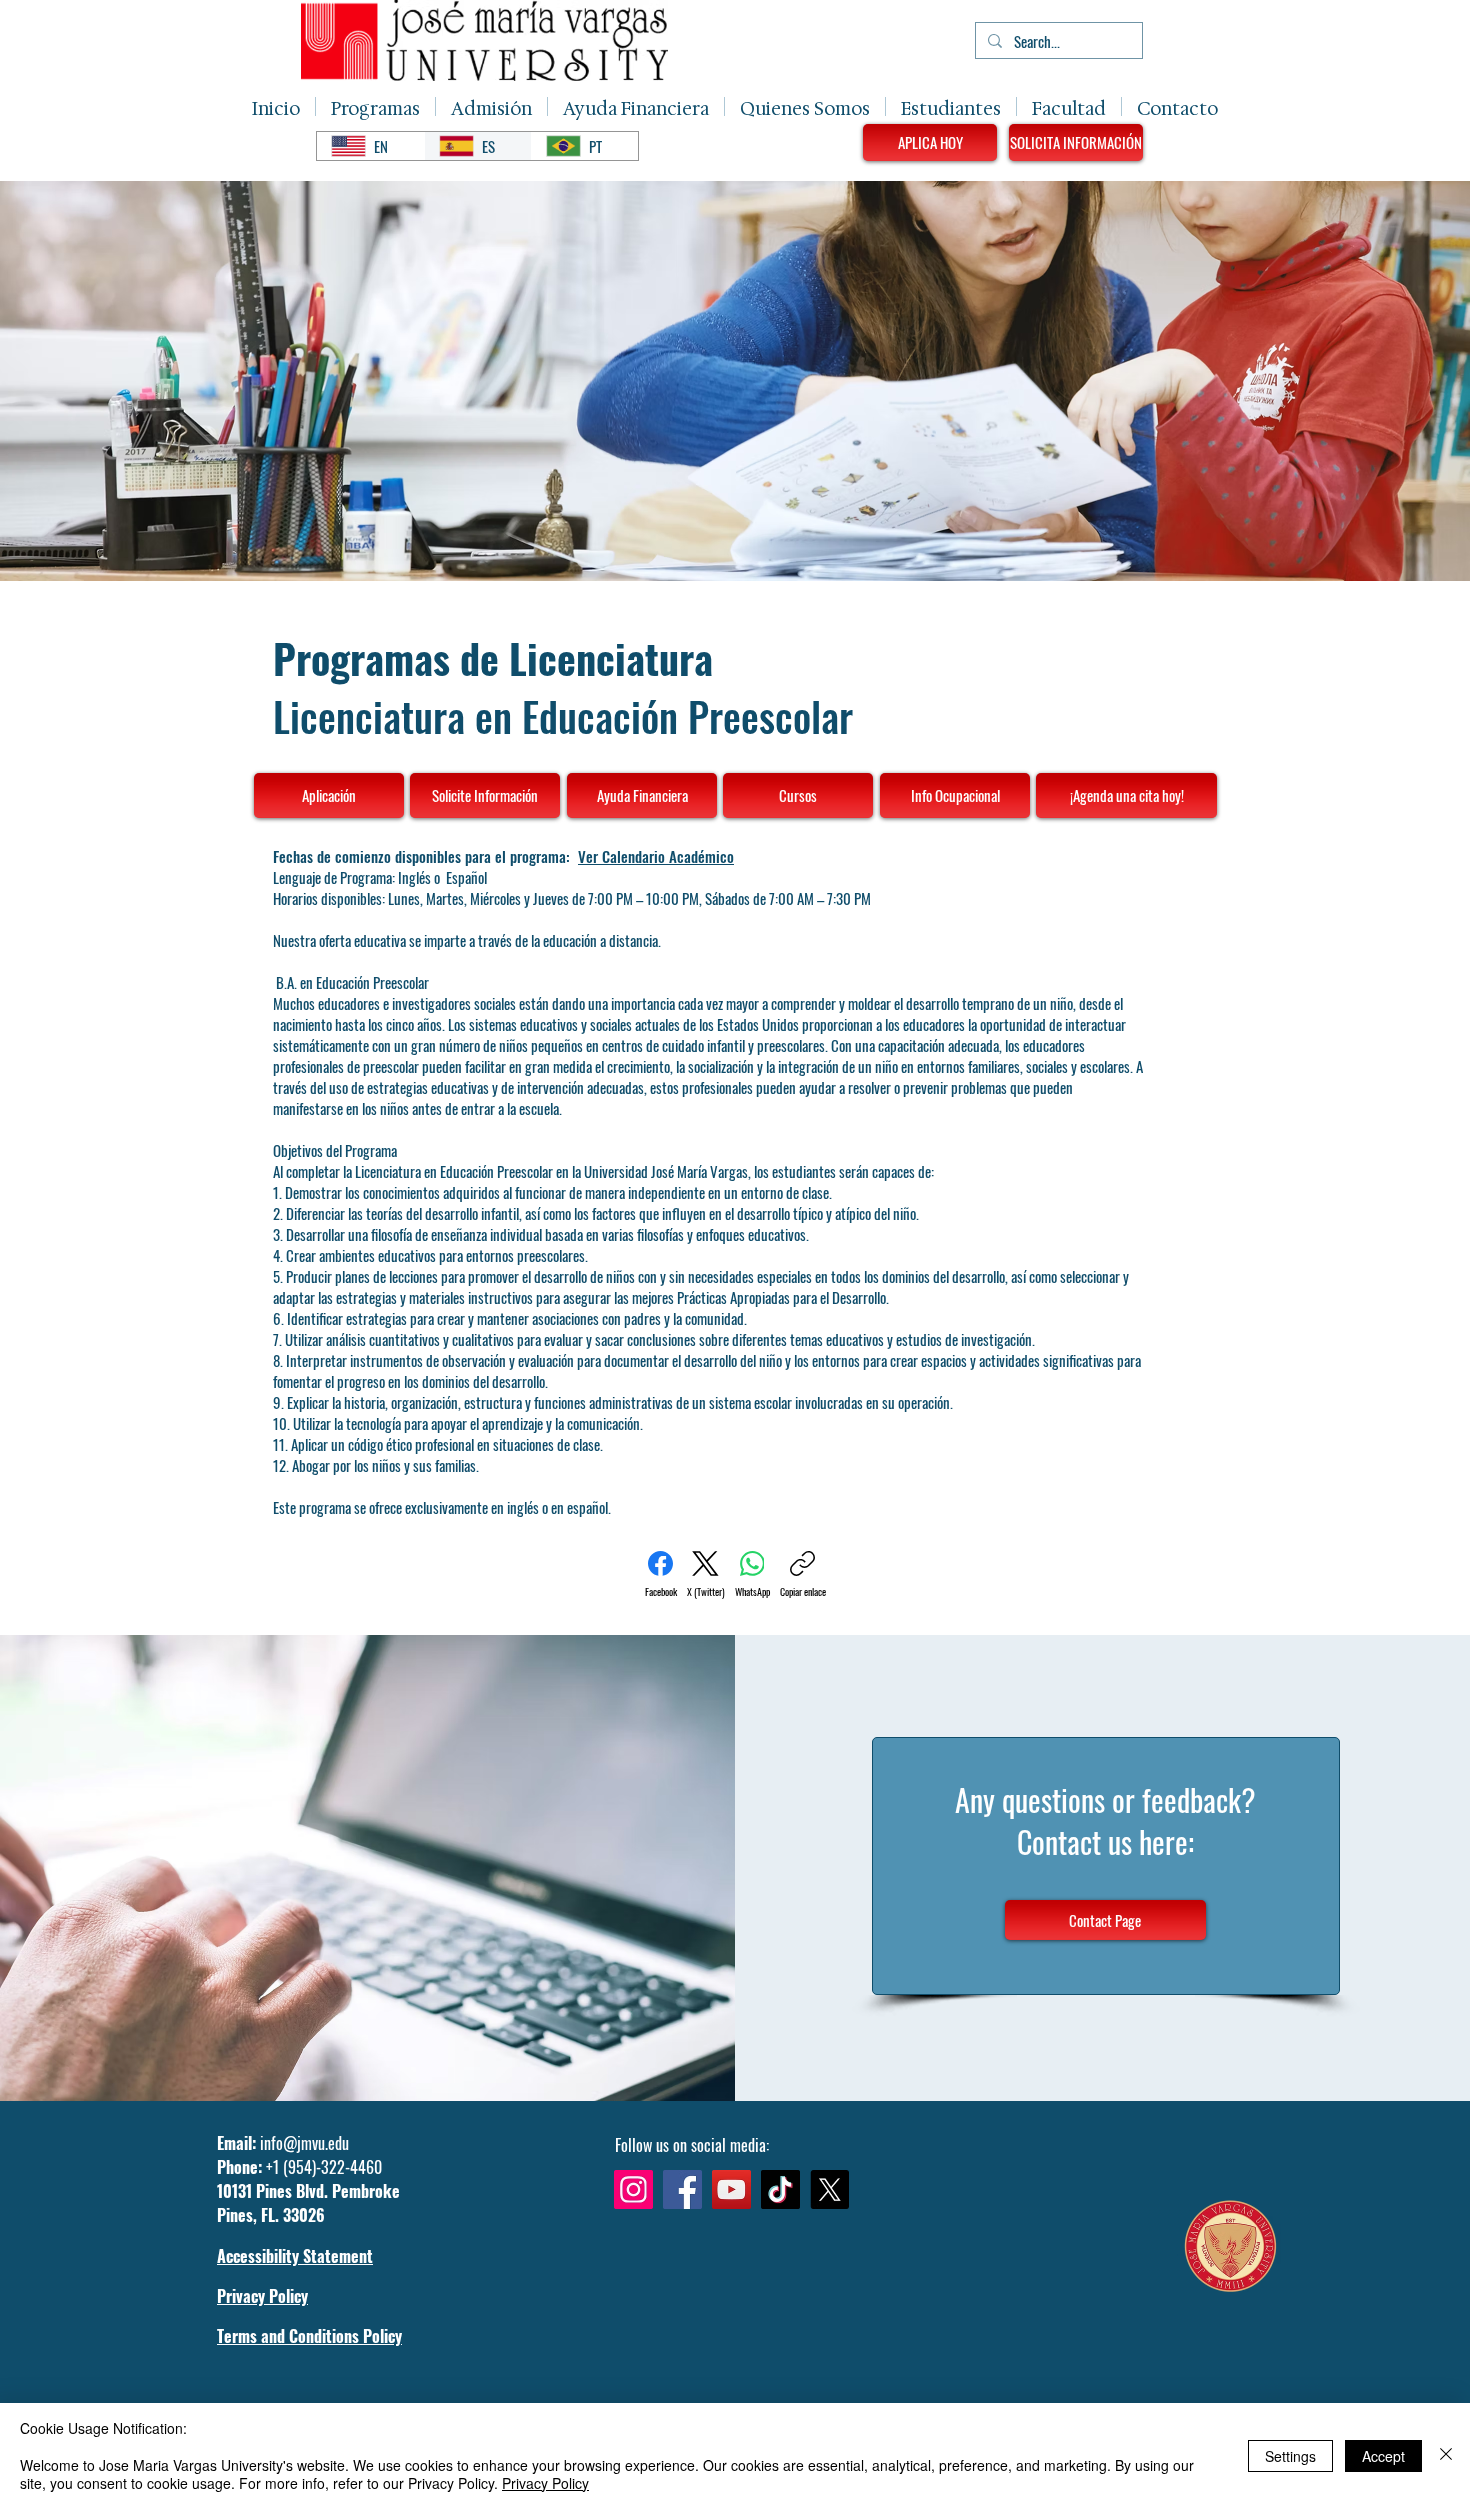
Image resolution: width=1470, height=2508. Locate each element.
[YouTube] (731, 2189)
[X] (829, 2189)
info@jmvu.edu (304, 2143)
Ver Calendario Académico (656, 856)
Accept (1383, 2456)
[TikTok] (780, 2189)
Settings (1290, 2456)
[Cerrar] (1446, 2455)
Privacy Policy (545, 2483)
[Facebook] (682, 2189)
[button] (375, 106)
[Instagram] (633, 2189)
